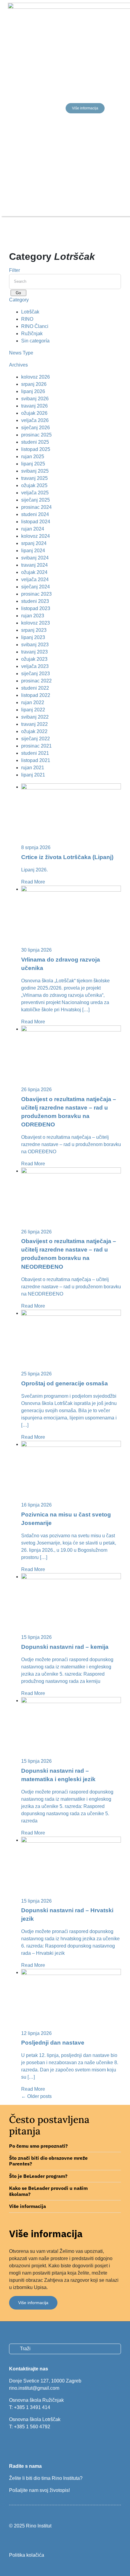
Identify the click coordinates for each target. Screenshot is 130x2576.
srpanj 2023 (34, 630)
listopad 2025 (36, 449)
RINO (27, 319)
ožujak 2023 (34, 659)
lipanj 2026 (33, 391)
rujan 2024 (33, 529)
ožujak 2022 (34, 731)
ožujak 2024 (34, 572)
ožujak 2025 (34, 485)
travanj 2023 (34, 652)
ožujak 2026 (34, 413)
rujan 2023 (33, 616)
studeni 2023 (35, 601)
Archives (18, 365)
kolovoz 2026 (36, 377)
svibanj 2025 (35, 471)
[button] (65, 2146)
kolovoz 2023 (36, 623)
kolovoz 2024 (36, 536)
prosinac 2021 (36, 746)
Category (19, 300)
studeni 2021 (35, 753)
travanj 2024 (34, 565)
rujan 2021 (33, 768)
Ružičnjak (32, 334)
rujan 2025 (33, 457)
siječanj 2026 (36, 428)
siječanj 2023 (36, 674)
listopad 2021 (36, 760)
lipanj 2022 (33, 710)
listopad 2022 (36, 695)
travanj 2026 (34, 406)
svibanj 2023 (35, 645)
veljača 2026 (35, 420)
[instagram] (21, 2444)
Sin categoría (35, 341)
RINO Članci (35, 326)
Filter (15, 270)
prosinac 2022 (36, 681)
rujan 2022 (33, 702)
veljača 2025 (35, 493)
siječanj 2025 (36, 500)
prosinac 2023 (36, 594)
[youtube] (32, 2444)
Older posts (36, 2096)
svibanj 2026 (35, 399)
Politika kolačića (27, 2555)
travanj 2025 (34, 478)
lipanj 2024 (33, 551)
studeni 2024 (35, 514)
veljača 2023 (35, 666)
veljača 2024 (35, 579)
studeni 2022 (35, 688)
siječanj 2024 (36, 587)
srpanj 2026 (34, 384)
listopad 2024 (36, 522)
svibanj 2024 (35, 558)
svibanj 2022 (35, 717)
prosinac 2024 (36, 507)
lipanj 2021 (33, 775)
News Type (21, 353)
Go (18, 293)
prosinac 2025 (36, 435)
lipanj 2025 (33, 464)
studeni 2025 (35, 442)
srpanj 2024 (34, 543)
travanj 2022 (34, 724)
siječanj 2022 (36, 739)
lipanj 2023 (33, 637)
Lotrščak (30, 312)
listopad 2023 (36, 608)
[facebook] (11, 2444)
